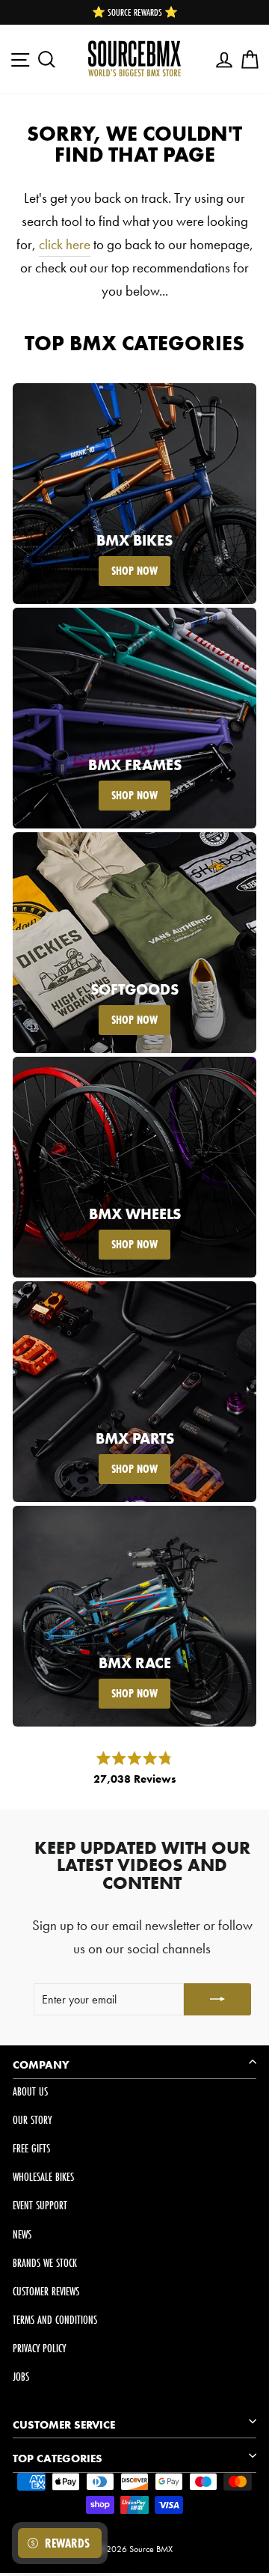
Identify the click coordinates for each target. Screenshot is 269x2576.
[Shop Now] (134, 494)
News (22, 2234)
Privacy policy (39, 2348)
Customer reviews (46, 2291)
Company (41, 2065)
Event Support (40, 2205)
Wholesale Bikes (43, 2177)
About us (30, 2091)
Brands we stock (45, 2263)
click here (65, 244)
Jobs (21, 2377)
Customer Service (64, 2425)
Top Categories (58, 2459)
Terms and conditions (55, 2320)
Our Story (32, 2120)
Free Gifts (31, 2148)
